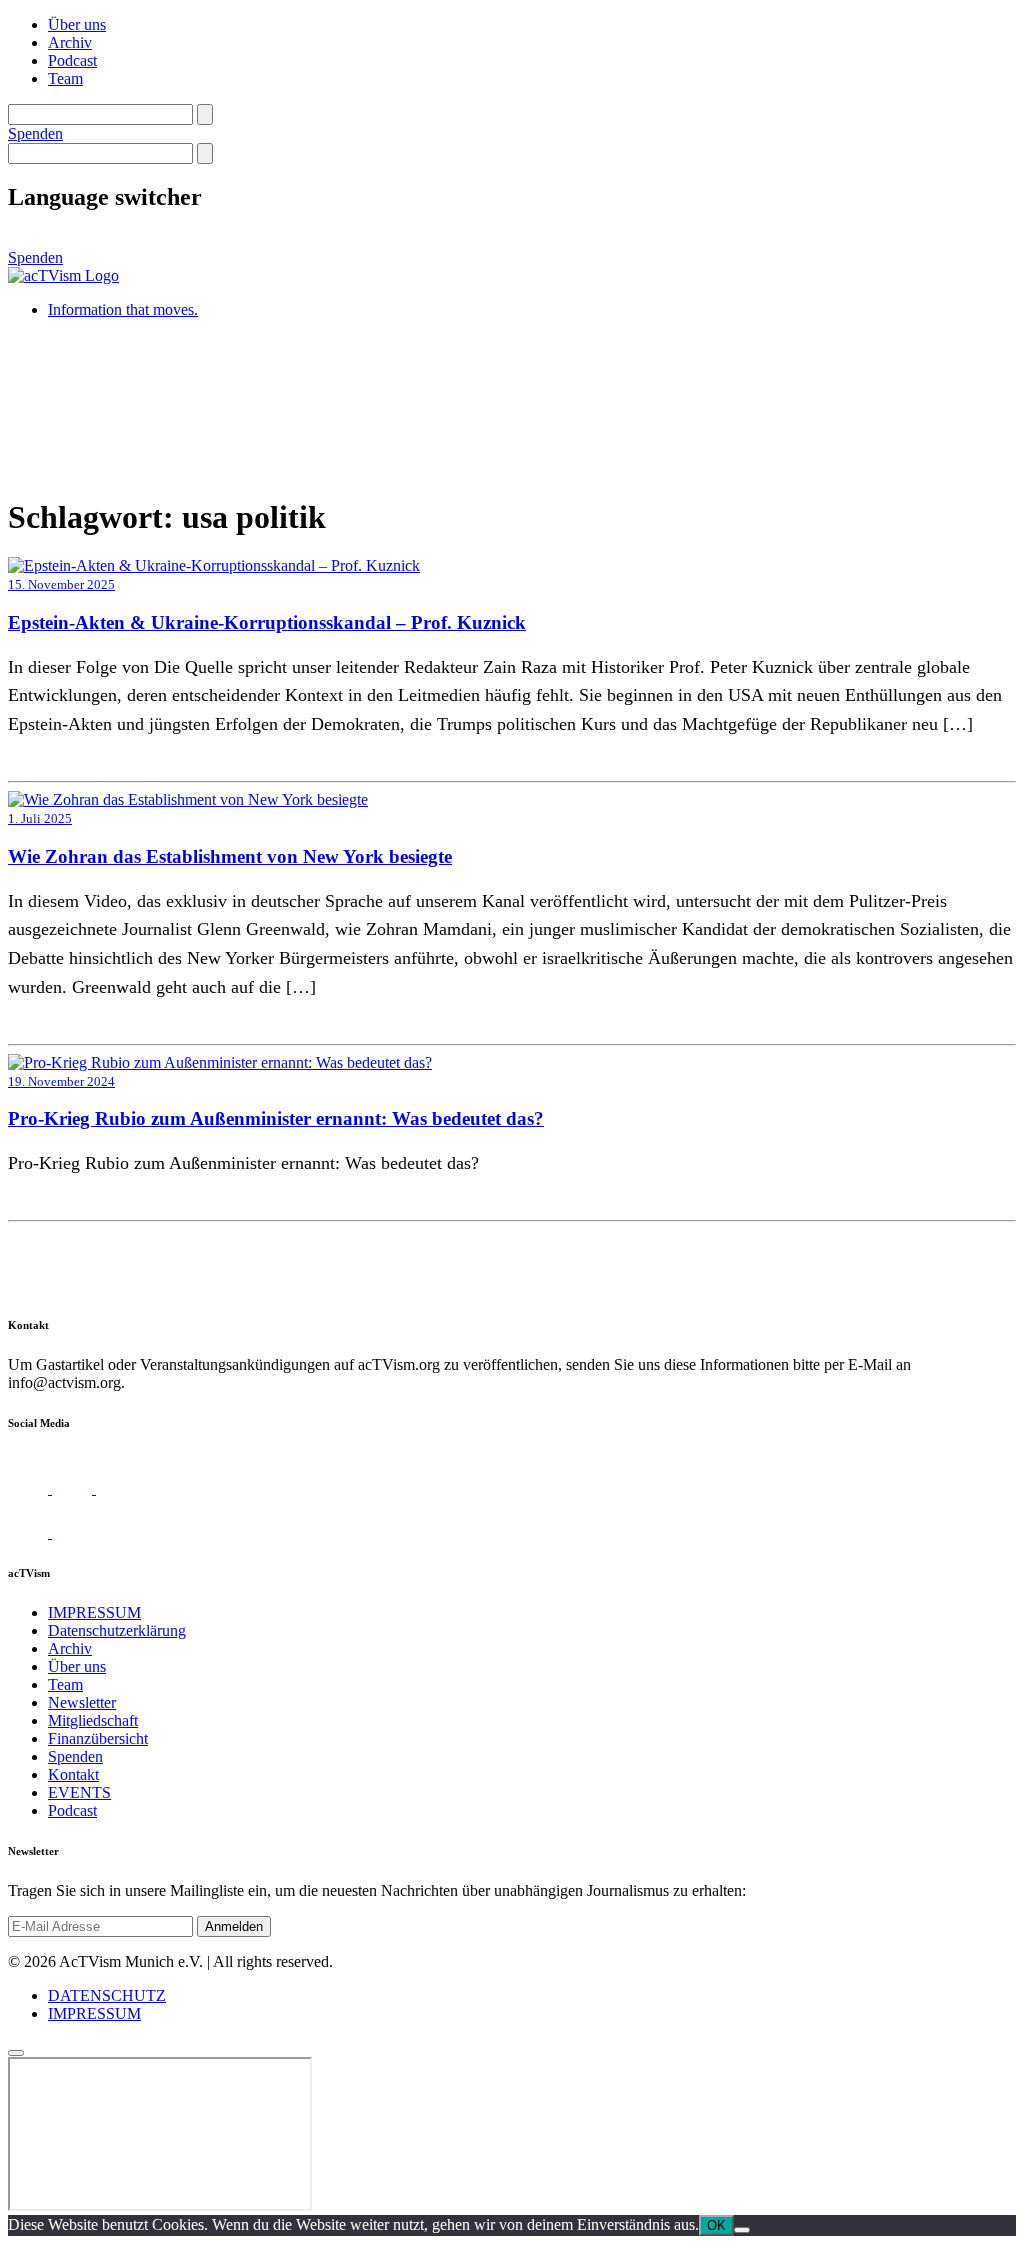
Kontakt (73, 1774)
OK (716, 2225)
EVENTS (79, 1792)
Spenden (35, 133)
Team (65, 78)
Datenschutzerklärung (117, 1630)
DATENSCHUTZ (107, 1995)
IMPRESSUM (94, 1612)
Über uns (77, 24)
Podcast (72, 60)
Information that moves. (123, 309)
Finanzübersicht (98, 1738)
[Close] (16, 2053)
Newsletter (82, 1702)
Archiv (70, 42)
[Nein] (742, 2230)
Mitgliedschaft (93, 1720)
